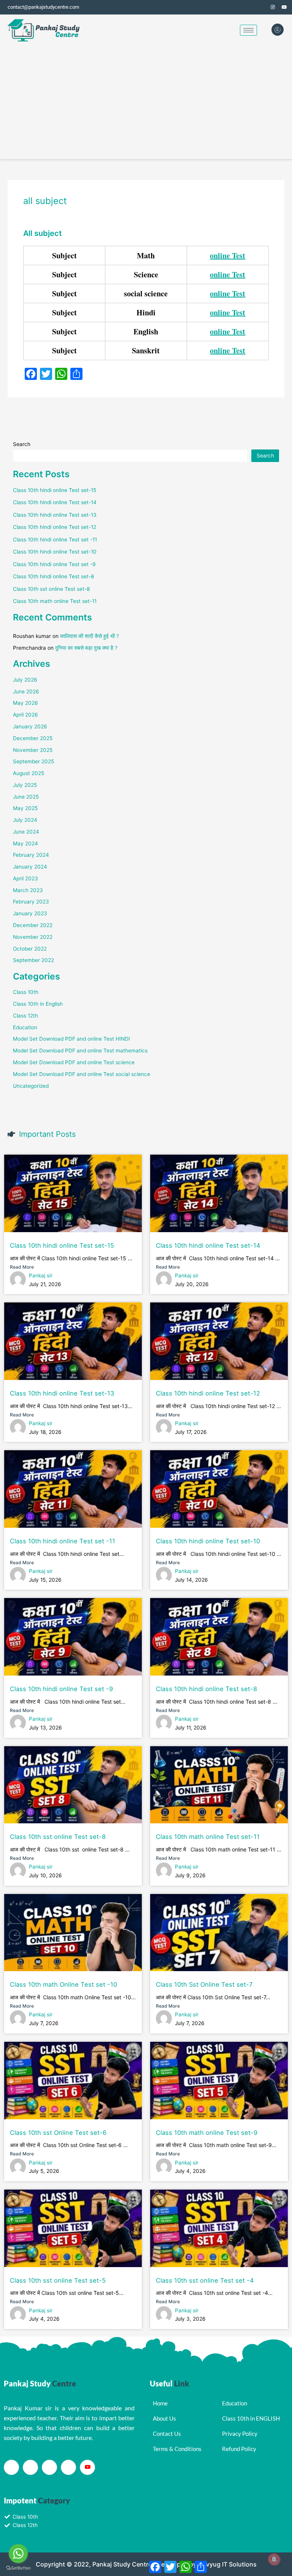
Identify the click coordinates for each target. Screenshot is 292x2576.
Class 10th (26, 992)
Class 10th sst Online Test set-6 (58, 2133)
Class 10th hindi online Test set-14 (55, 502)
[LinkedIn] (49, 2467)
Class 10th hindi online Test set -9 (54, 564)
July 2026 (25, 680)
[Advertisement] (146, 102)
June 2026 (26, 691)
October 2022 (30, 949)
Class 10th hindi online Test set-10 (55, 552)
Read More (22, 1267)
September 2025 (33, 761)
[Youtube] (87, 2467)
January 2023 (30, 913)
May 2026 (25, 703)
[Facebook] (250, 7)
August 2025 (29, 773)
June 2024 (26, 832)
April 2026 (25, 715)
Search (22, 444)
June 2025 (26, 797)
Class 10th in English (38, 1004)
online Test (228, 256)
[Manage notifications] (274, 2559)
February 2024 (31, 855)
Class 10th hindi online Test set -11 (55, 540)
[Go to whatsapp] (18, 2554)
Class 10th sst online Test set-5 (58, 2280)
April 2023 (25, 878)
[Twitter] (262, 7)
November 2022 (33, 937)
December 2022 (33, 925)
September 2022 (33, 960)
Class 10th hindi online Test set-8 (53, 576)
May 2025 (25, 808)
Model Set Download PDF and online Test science (74, 1062)
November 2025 (33, 750)
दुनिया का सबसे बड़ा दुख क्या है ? (86, 648)
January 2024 (30, 867)
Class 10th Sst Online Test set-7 (204, 1984)
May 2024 (25, 843)
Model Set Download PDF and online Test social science (82, 1074)
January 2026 (30, 726)
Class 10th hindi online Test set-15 (55, 490)
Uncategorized (31, 1086)
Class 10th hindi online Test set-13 (55, 515)
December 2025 (33, 738)
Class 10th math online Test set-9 (207, 2133)
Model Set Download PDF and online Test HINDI (71, 1039)
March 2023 (28, 890)
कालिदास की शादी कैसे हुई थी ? (90, 636)
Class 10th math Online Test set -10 (63, 1984)
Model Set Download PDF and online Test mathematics (80, 1051)
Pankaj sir (41, 1275)
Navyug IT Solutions (227, 2564)
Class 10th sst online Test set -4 (205, 2280)
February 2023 (31, 902)
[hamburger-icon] (248, 30)
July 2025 (25, 785)
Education (25, 1027)
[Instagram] (273, 7)
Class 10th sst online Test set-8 (51, 589)
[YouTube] (284, 7)
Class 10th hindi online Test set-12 (55, 527)
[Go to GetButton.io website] (18, 2568)
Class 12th (25, 1016)
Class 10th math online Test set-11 (55, 601)
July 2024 (25, 820)
